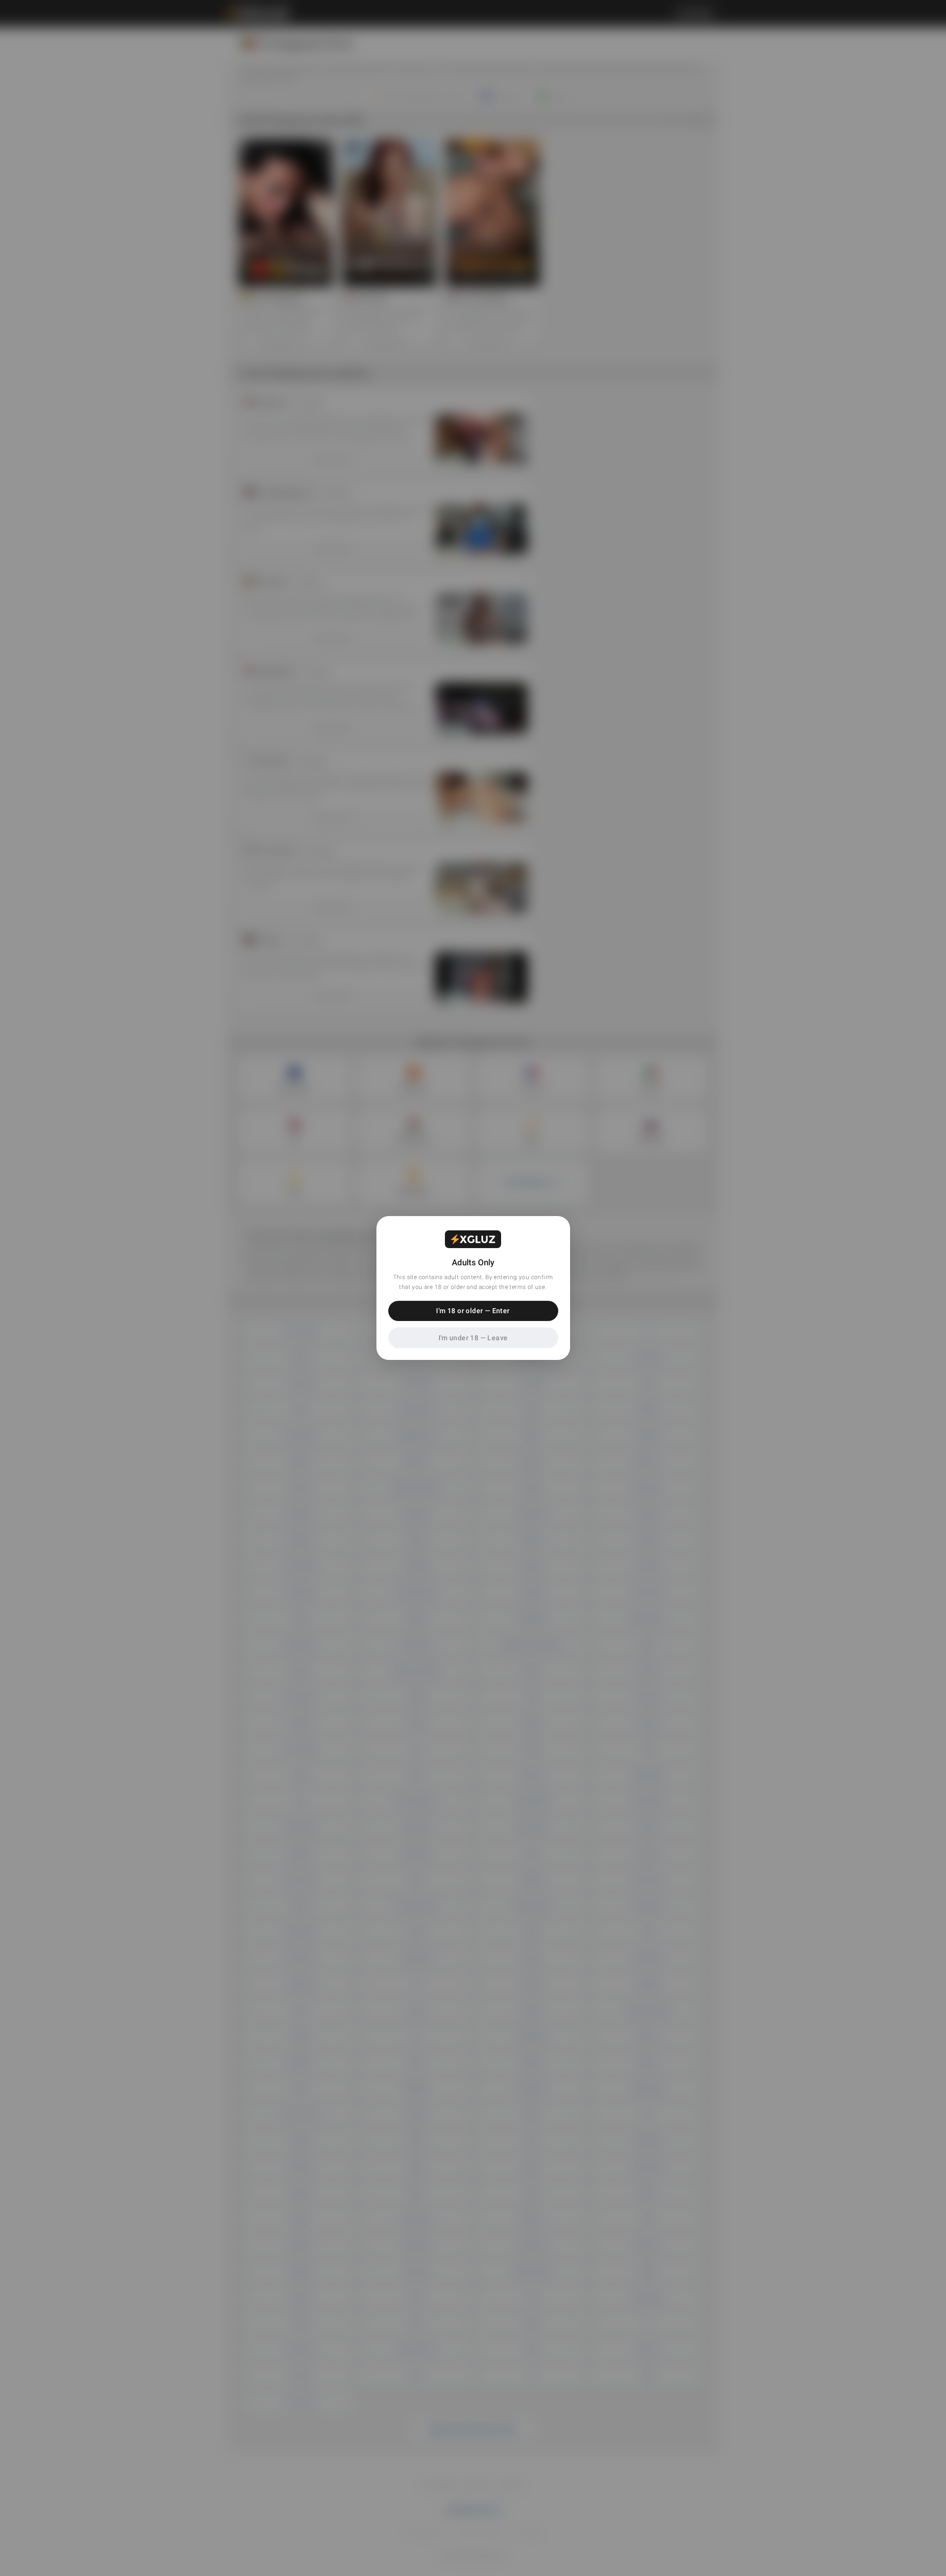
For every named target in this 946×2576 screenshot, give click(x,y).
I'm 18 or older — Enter (473, 1311)
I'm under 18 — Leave (473, 1338)
